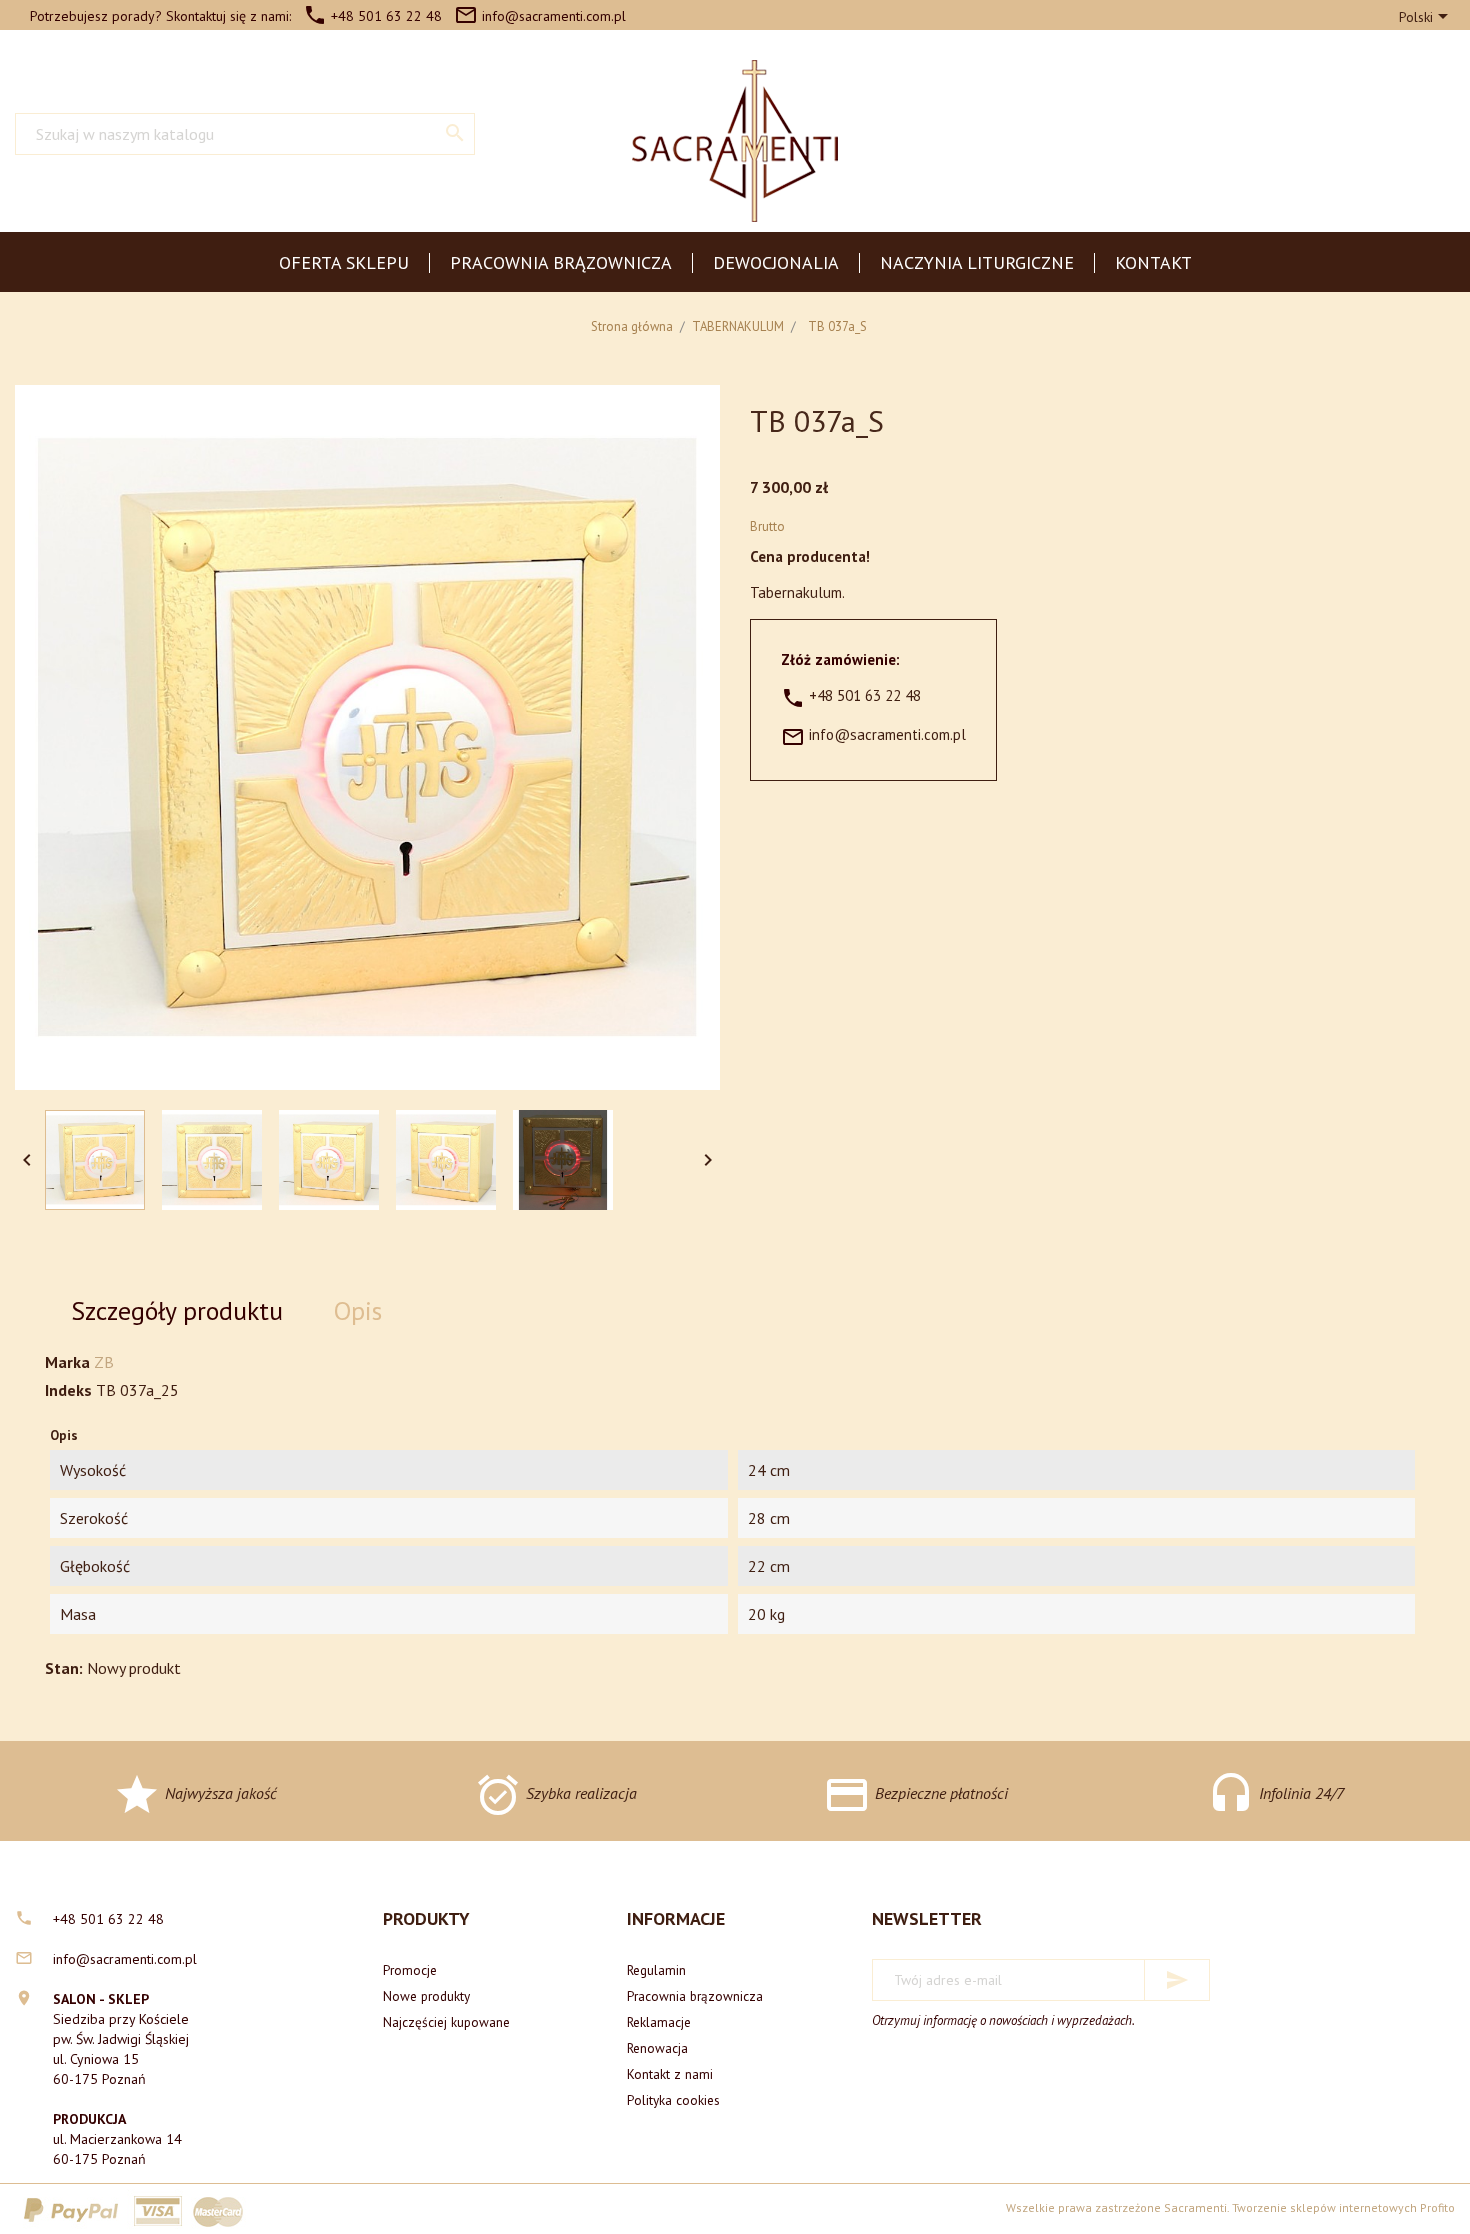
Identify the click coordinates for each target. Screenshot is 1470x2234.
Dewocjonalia (776, 263)
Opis (358, 1310)
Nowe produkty (426, 1996)
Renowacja (657, 2048)
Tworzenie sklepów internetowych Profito (1343, 2207)
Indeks (68, 1390)
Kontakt (1153, 263)
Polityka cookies (673, 2100)
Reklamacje (659, 2022)
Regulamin (656, 1970)
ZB (104, 1362)
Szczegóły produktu (177, 1310)
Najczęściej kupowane (446, 2022)
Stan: (64, 1668)
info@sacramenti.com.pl (540, 16)
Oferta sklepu (344, 263)
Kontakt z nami (670, 2074)
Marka (67, 1362)
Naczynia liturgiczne (977, 263)
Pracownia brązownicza (561, 263)
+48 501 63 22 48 (372, 16)
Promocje (410, 1970)
